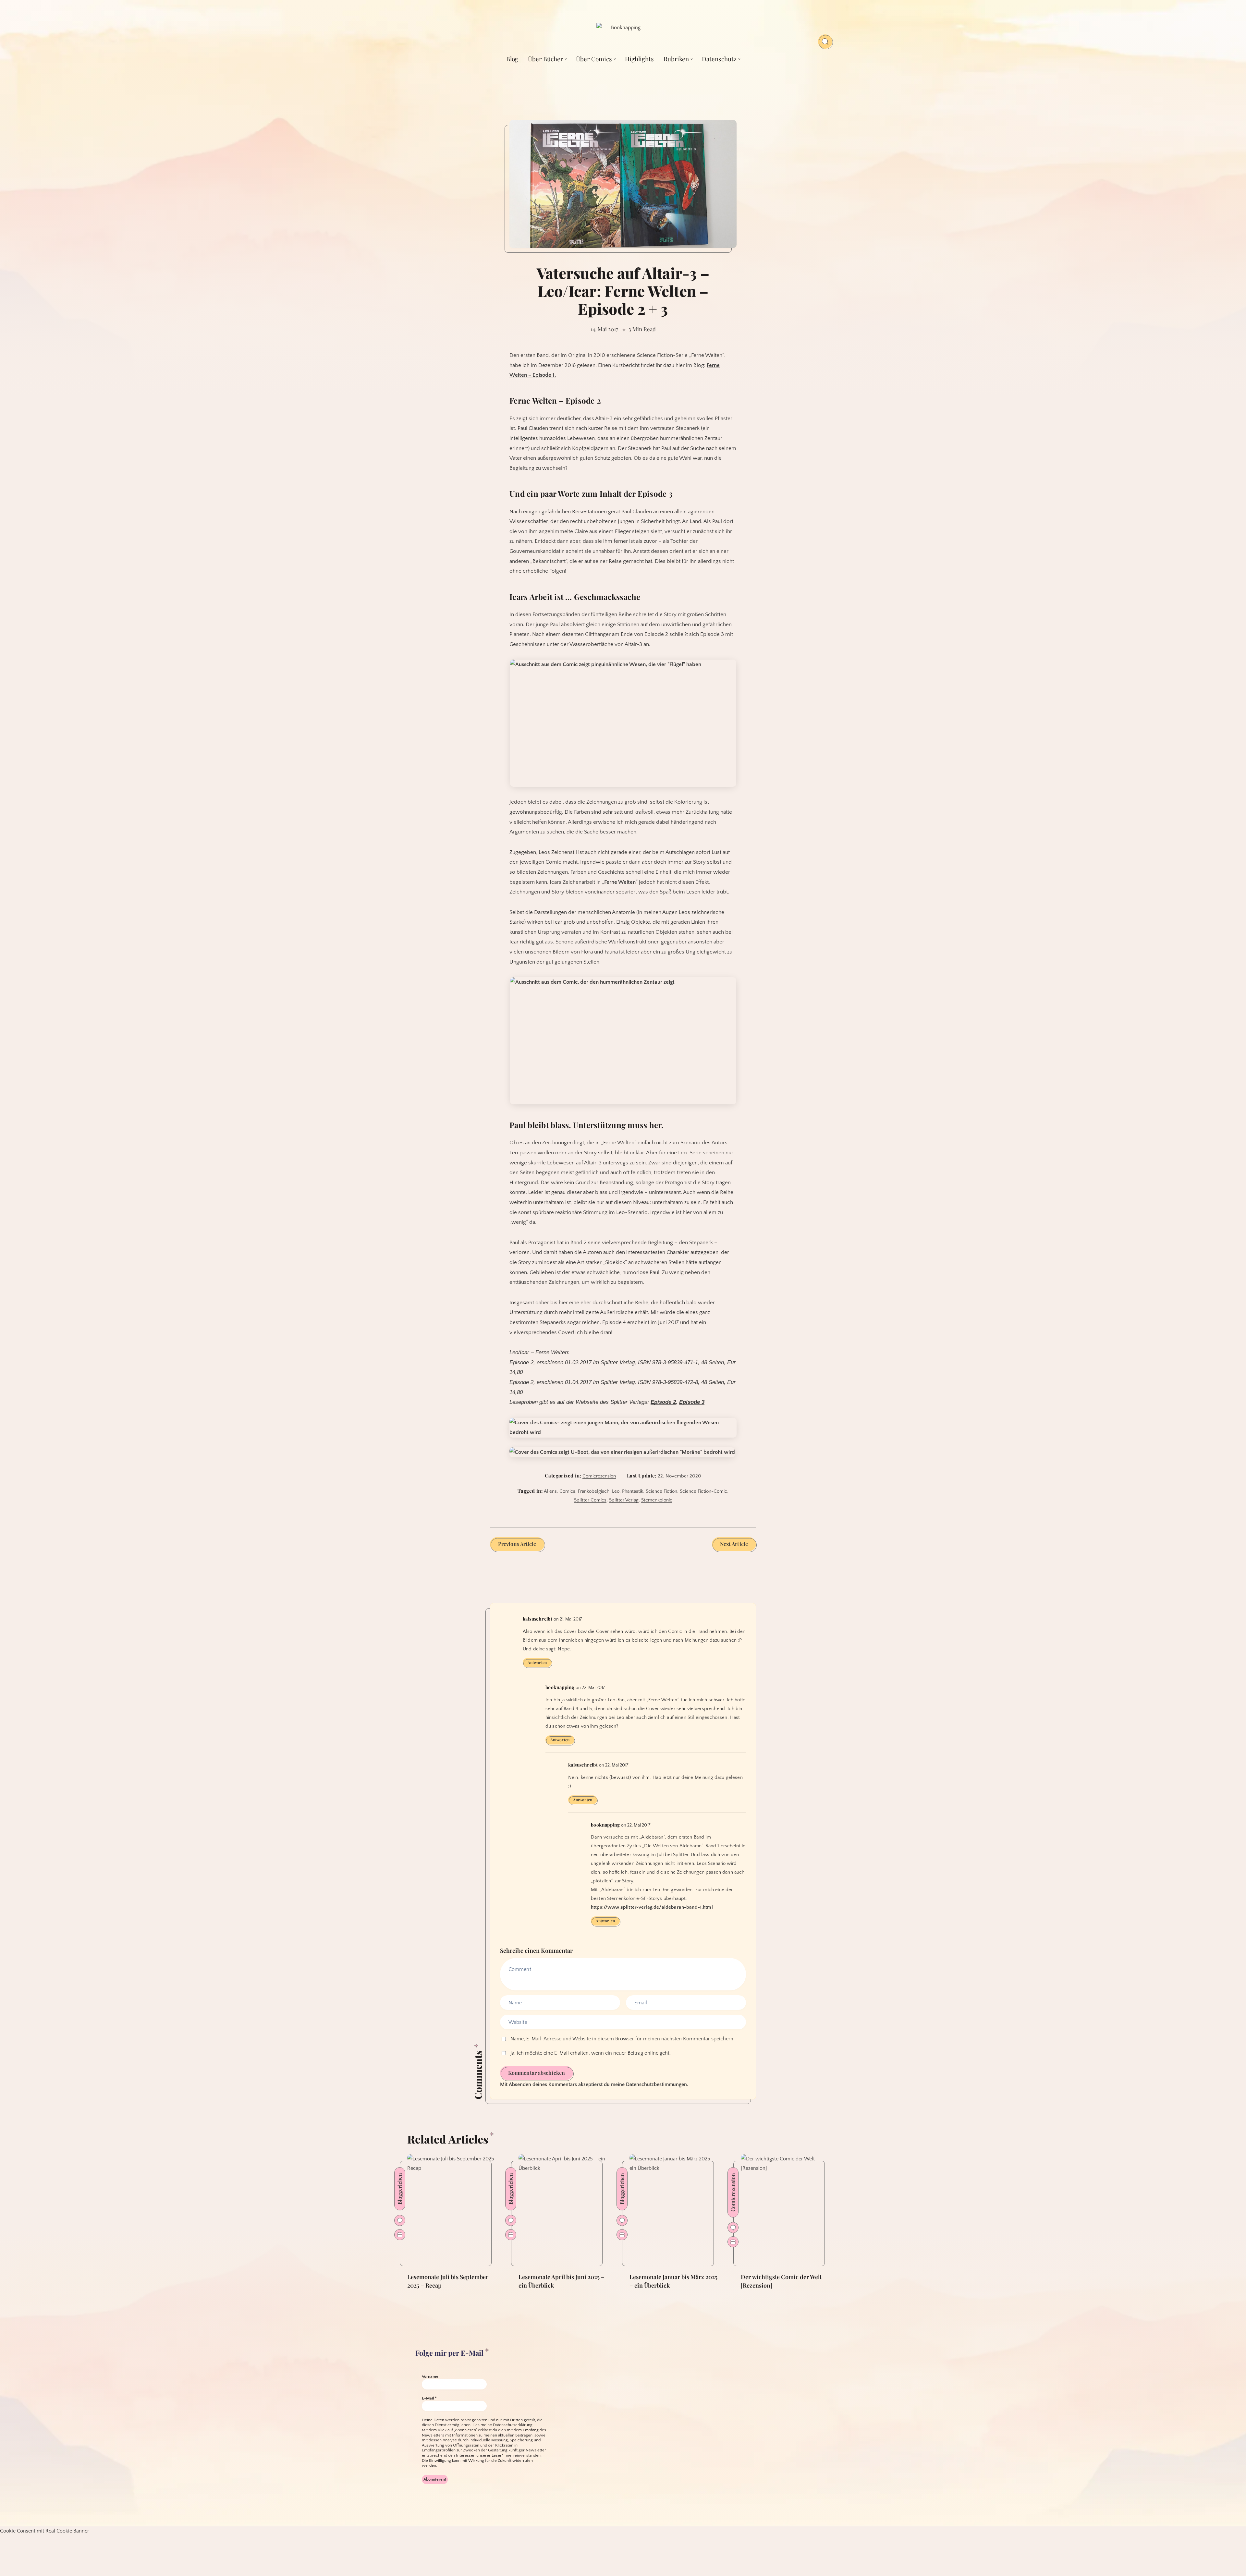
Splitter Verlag (624, 1500)
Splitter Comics (590, 1500)
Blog (512, 59)
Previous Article (517, 1544)
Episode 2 (663, 1402)
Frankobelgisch (594, 1491)
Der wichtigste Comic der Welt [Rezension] (781, 2281)
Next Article (734, 1544)
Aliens (550, 1491)
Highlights (639, 59)
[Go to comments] (400, 2220)
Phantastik (633, 1491)
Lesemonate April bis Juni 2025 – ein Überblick (562, 2281)
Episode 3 (692, 1402)
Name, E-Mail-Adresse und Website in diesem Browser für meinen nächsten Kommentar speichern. (623, 2039)
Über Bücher (545, 59)
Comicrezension (599, 1476)
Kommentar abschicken (537, 2073)
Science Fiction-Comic (703, 1491)
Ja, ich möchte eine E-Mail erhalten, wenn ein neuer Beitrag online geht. (590, 2053)
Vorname (430, 2376)
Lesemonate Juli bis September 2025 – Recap (448, 2281)
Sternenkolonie (657, 1500)
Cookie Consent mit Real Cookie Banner (45, 2531)
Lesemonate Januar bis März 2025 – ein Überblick (673, 2281)
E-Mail (429, 2398)
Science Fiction (661, 1491)
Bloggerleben (400, 2189)
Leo (616, 1491)
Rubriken (676, 59)
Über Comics (594, 59)
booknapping (560, 1687)
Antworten (537, 1662)
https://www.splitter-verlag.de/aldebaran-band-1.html (652, 1907)
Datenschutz (719, 59)
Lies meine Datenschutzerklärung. (503, 2425)
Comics (567, 1491)
